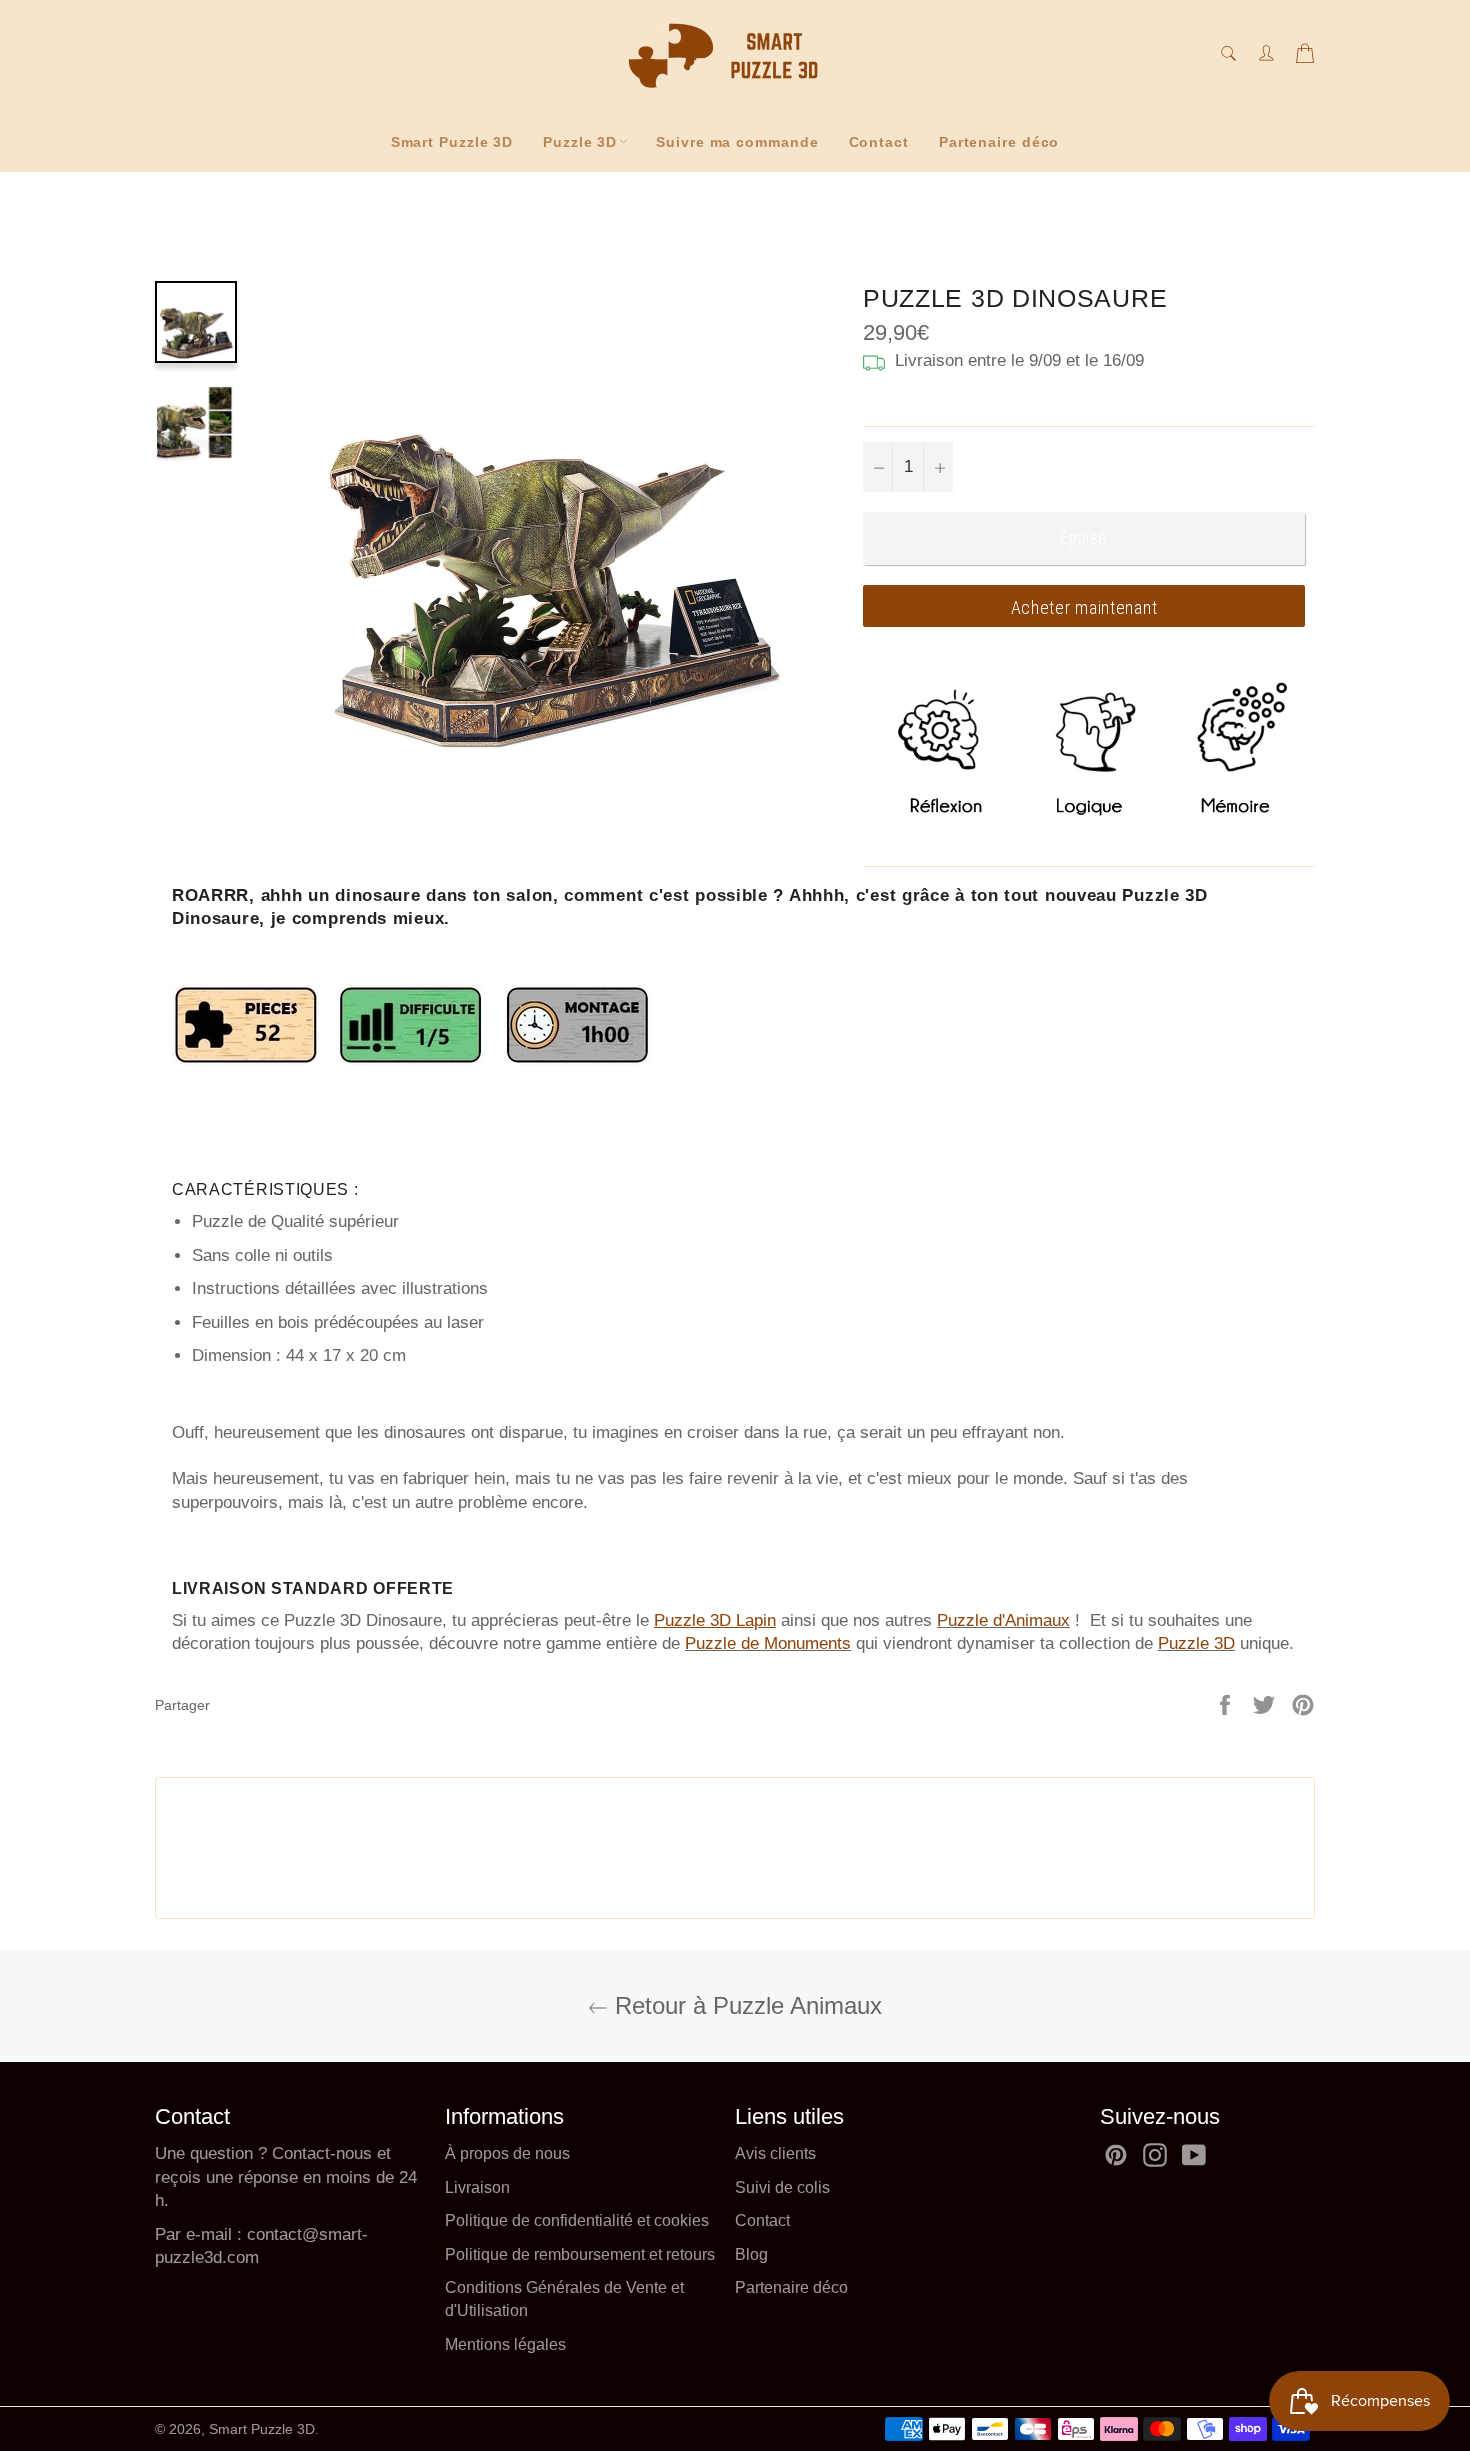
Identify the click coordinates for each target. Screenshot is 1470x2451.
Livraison (477, 2187)
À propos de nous (507, 2153)
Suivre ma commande (737, 142)
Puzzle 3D (580, 142)
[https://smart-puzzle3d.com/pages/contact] (244, 2234)
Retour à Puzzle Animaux (745, 2005)
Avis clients (775, 2153)
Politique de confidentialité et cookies (577, 2220)
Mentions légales (505, 2344)
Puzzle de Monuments (768, 1643)
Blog (751, 2254)
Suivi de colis (782, 2187)
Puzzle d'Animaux (1003, 1620)
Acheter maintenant (1084, 607)
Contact (879, 142)
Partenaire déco (999, 142)
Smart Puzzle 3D (452, 142)
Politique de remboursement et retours (580, 2254)
